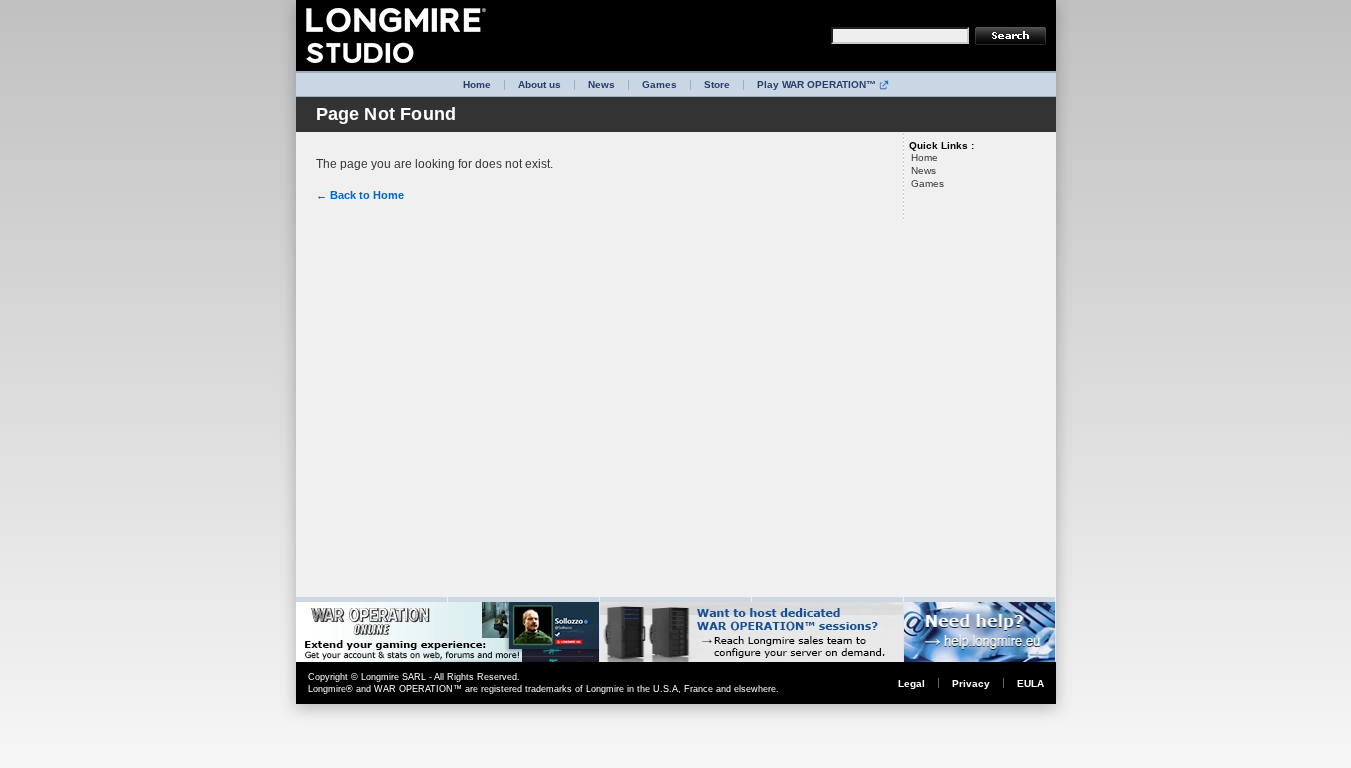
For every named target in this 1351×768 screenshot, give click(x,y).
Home (477, 84)
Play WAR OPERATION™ (816, 84)
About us (539, 84)
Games (659, 84)
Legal (911, 683)
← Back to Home (360, 195)
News (601, 84)
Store (717, 84)
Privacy (971, 683)
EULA (1030, 683)
